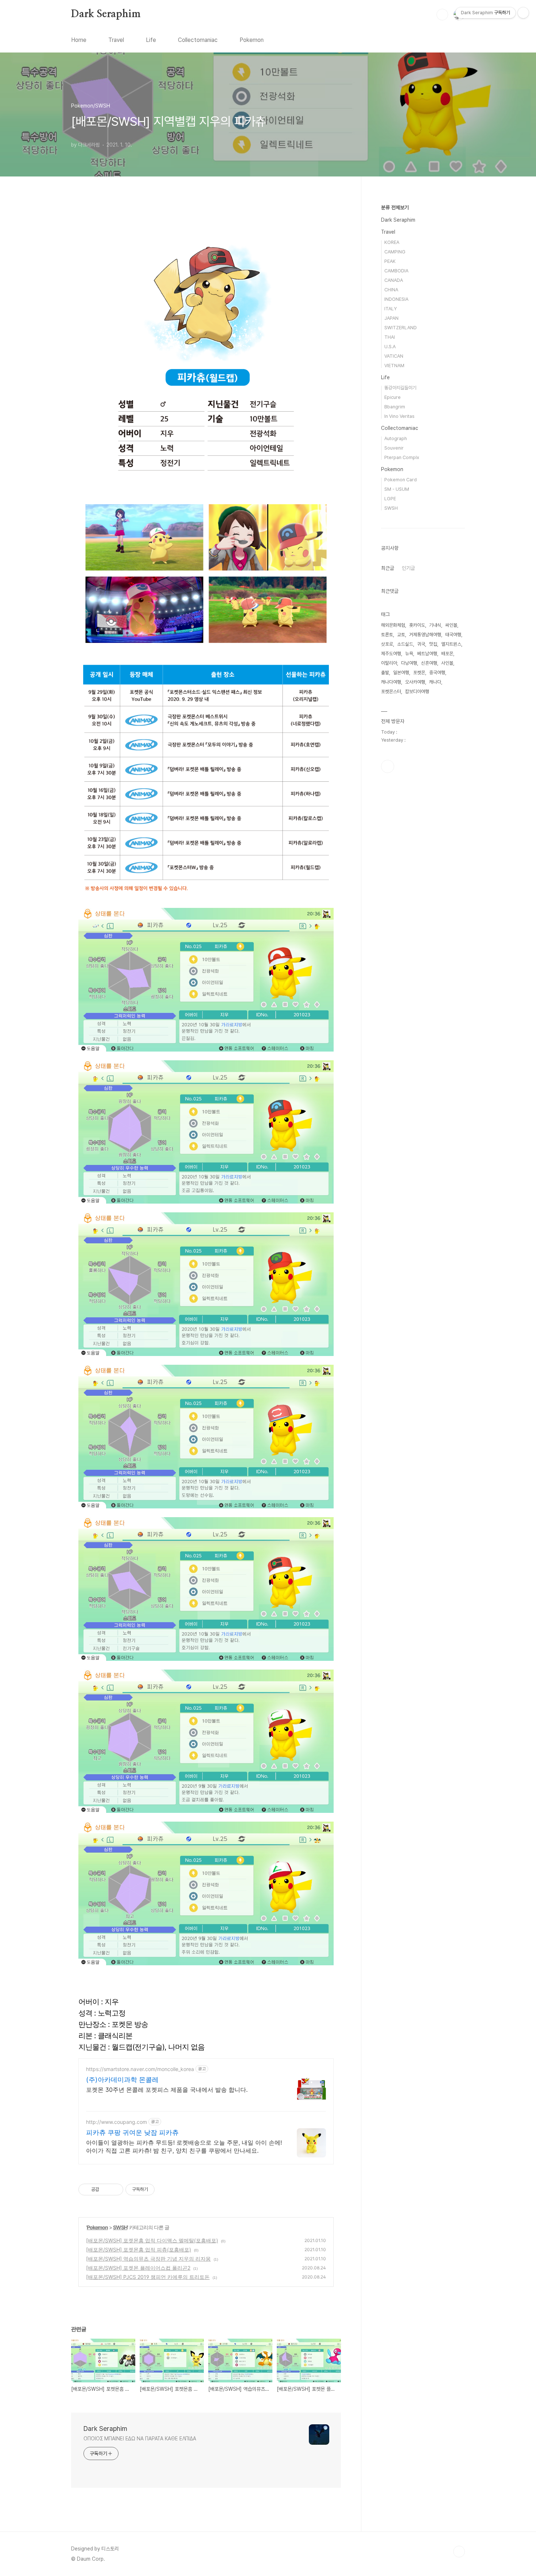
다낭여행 (409, 663)
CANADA (394, 280)
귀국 (421, 644)
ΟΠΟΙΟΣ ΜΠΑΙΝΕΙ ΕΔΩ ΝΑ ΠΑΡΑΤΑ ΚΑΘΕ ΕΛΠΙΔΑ (140, 2439)
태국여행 (453, 635)
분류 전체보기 (395, 207)
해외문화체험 (393, 625)
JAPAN (391, 318)
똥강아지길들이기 (400, 388)
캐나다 (435, 682)
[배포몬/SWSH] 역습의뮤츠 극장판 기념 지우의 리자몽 (148, 2259)
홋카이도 (417, 625)
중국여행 (437, 673)
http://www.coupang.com (116, 2122)
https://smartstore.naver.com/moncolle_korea (140, 2069)
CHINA (391, 290)
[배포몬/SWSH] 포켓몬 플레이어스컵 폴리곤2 (138, 2268)
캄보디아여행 (417, 691)
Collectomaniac (198, 40)
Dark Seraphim (106, 14)
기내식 (435, 625)
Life (151, 40)
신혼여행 (429, 663)
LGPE (390, 499)
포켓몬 (419, 673)
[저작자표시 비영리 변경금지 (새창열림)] (164, 2190)
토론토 (387, 635)
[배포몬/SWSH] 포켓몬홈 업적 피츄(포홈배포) (139, 2249)
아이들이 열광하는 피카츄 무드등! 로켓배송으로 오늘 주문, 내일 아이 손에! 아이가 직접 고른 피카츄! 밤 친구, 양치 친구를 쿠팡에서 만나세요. (184, 2146)
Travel (116, 40)
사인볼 (447, 663)
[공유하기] (106, 2190)
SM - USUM (397, 489)
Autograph (396, 438)
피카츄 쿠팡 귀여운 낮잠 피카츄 (132, 2132)
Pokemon (252, 40)
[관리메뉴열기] (523, 13)
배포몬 (447, 654)
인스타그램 (388, 766)
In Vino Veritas (399, 416)
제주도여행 (391, 654)
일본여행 (401, 673)
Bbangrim (395, 407)
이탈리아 (389, 663)
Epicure (393, 397)
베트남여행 (427, 654)
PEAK (390, 261)
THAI (390, 337)
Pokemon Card (401, 480)
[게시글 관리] (115, 2190)
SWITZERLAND (401, 328)
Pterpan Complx (402, 457)
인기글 (408, 568)
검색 (442, 15)
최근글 (388, 568)
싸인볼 (451, 625)
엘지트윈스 (451, 644)
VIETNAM (394, 366)
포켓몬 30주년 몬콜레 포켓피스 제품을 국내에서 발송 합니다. (167, 2090)
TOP (459, 2552)
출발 (385, 673)
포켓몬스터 (391, 691)
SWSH (120, 2227)
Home (79, 40)
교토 (401, 635)
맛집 (433, 644)
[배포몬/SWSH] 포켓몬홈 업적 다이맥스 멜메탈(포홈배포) (152, 2240)
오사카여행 (415, 682)
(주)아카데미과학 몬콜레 (122, 2080)
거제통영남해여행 (425, 635)
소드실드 (405, 644)
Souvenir (394, 448)
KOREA (392, 242)
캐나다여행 (391, 682)
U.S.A (390, 347)
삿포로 (387, 644)
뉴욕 (409, 654)
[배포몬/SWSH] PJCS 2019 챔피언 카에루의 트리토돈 (148, 2277)
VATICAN (394, 356)
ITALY (391, 309)
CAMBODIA (396, 271)
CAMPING (395, 252)
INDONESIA (396, 299)
